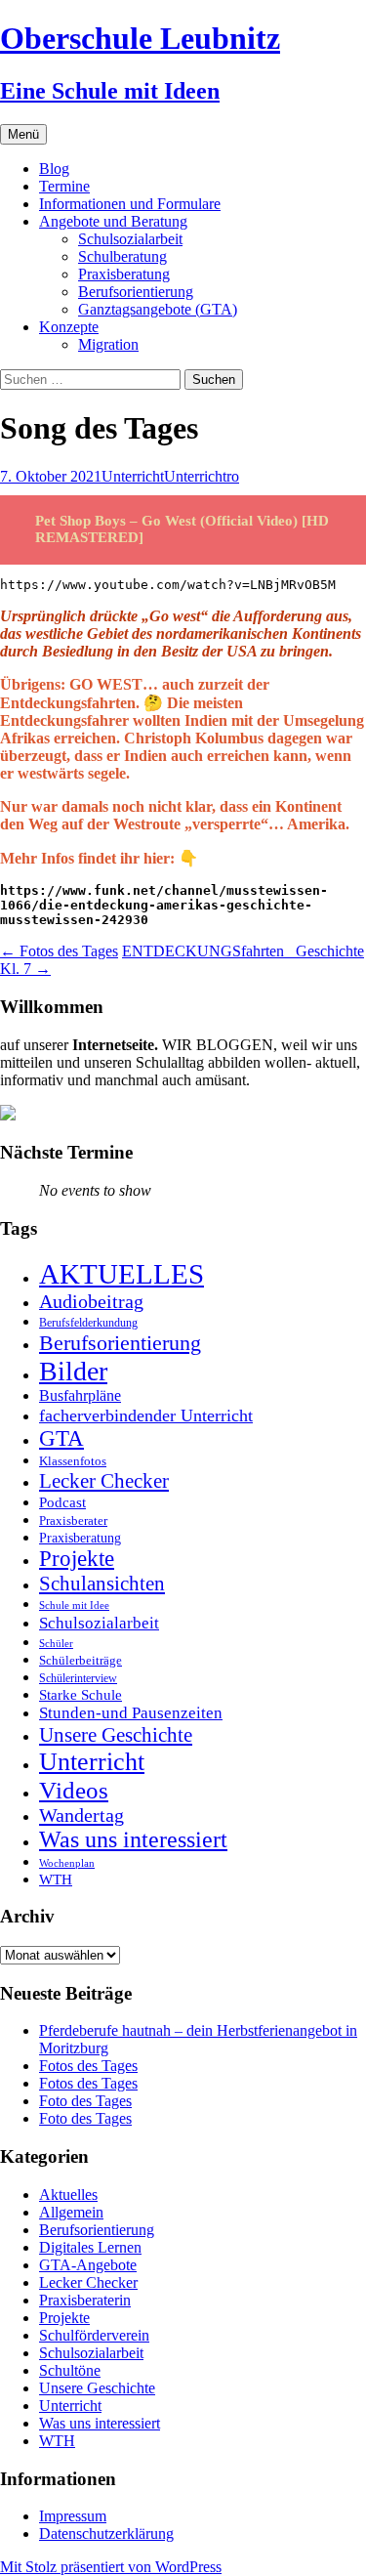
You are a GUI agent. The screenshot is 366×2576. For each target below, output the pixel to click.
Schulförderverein (94, 2335)
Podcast (62, 1502)
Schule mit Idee (74, 1605)
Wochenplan (67, 1863)
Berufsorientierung (136, 292)
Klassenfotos (73, 1461)
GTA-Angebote (88, 2265)
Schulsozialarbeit (130, 239)
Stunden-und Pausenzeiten (131, 1713)
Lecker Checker (104, 1481)
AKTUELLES (122, 1274)
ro (233, 476)
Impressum (73, 2516)
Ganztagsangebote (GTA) (158, 309)
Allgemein (71, 2212)
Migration (108, 344)
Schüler (56, 1644)
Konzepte (69, 327)
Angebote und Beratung (113, 221)
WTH (56, 1879)
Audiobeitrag (91, 1301)
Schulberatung (122, 256)
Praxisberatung (124, 274)
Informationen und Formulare (130, 204)
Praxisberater (73, 1520)
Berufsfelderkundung (88, 1323)
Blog (54, 169)
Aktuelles (68, 2195)
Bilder (73, 1371)
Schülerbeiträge (81, 1660)
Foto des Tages (85, 2101)
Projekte (77, 1559)
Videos (74, 1790)
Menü (23, 134)
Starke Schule (81, 1694)
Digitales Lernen (90, 2247)
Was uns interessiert (133, 1839)
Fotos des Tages (59, 951)
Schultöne (70, 2370)
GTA (61, 1438)
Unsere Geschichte (116, 1735)
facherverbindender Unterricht (146, 1415)
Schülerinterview (78, 1679)
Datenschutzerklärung (106, 2534)
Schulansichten (102, 1583)
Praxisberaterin (85, 2300)
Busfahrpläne (80, 1396)
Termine (64, 186)
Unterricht (133, 476)
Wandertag (81, 1815)
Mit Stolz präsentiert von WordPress (111, 2567)
